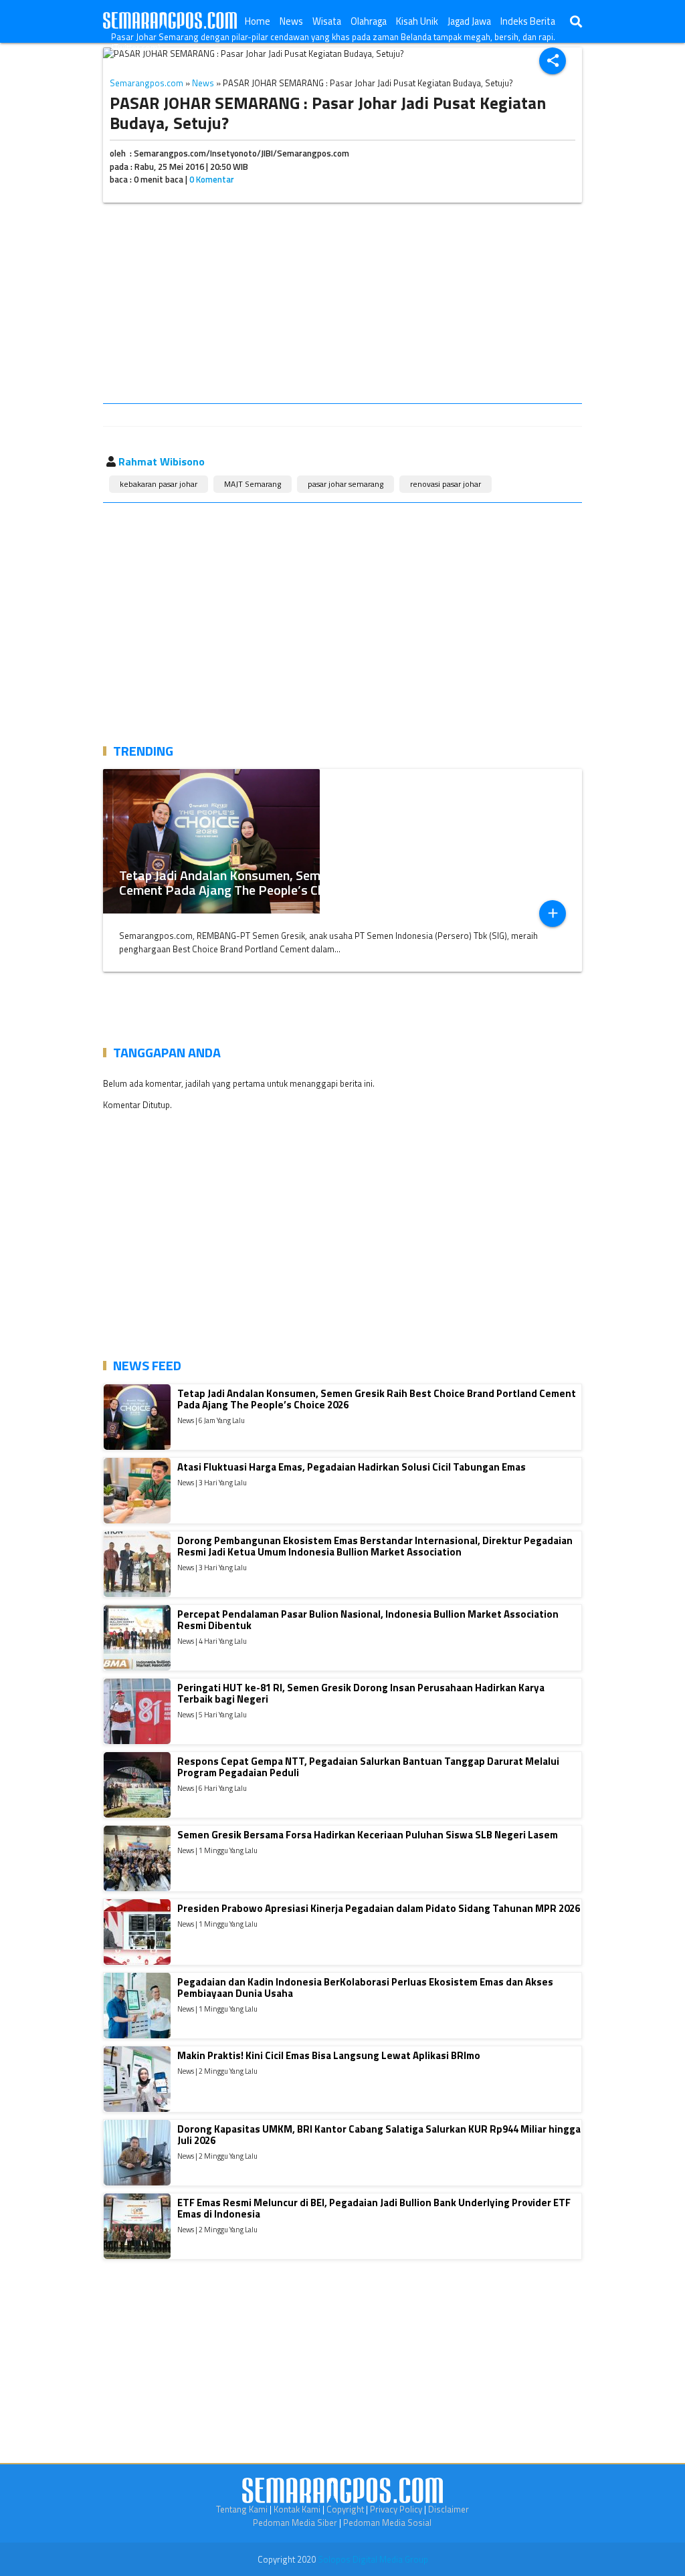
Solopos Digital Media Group (373, 2559)
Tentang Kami (242, 2509)
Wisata (327, 21)
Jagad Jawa (469, 21)
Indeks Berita (528, 21)
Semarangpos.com (146, 83)
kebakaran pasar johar (159, 484)
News (291, 21)
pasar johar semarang (346, 484)
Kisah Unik (417, 21)
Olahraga (369, 21)
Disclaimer (449, 2509)
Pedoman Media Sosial (387, 2523)
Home (258, 21)
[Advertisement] (342, 306)
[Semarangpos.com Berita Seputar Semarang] (170, 21)
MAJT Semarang (253, 484)
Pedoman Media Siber (295, 2523)
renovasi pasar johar (446, 484)
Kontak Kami (297, 2509)
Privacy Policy (396, 2509)
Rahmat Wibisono (162, 461)
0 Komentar (212, 179)
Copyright (345, 2509)
